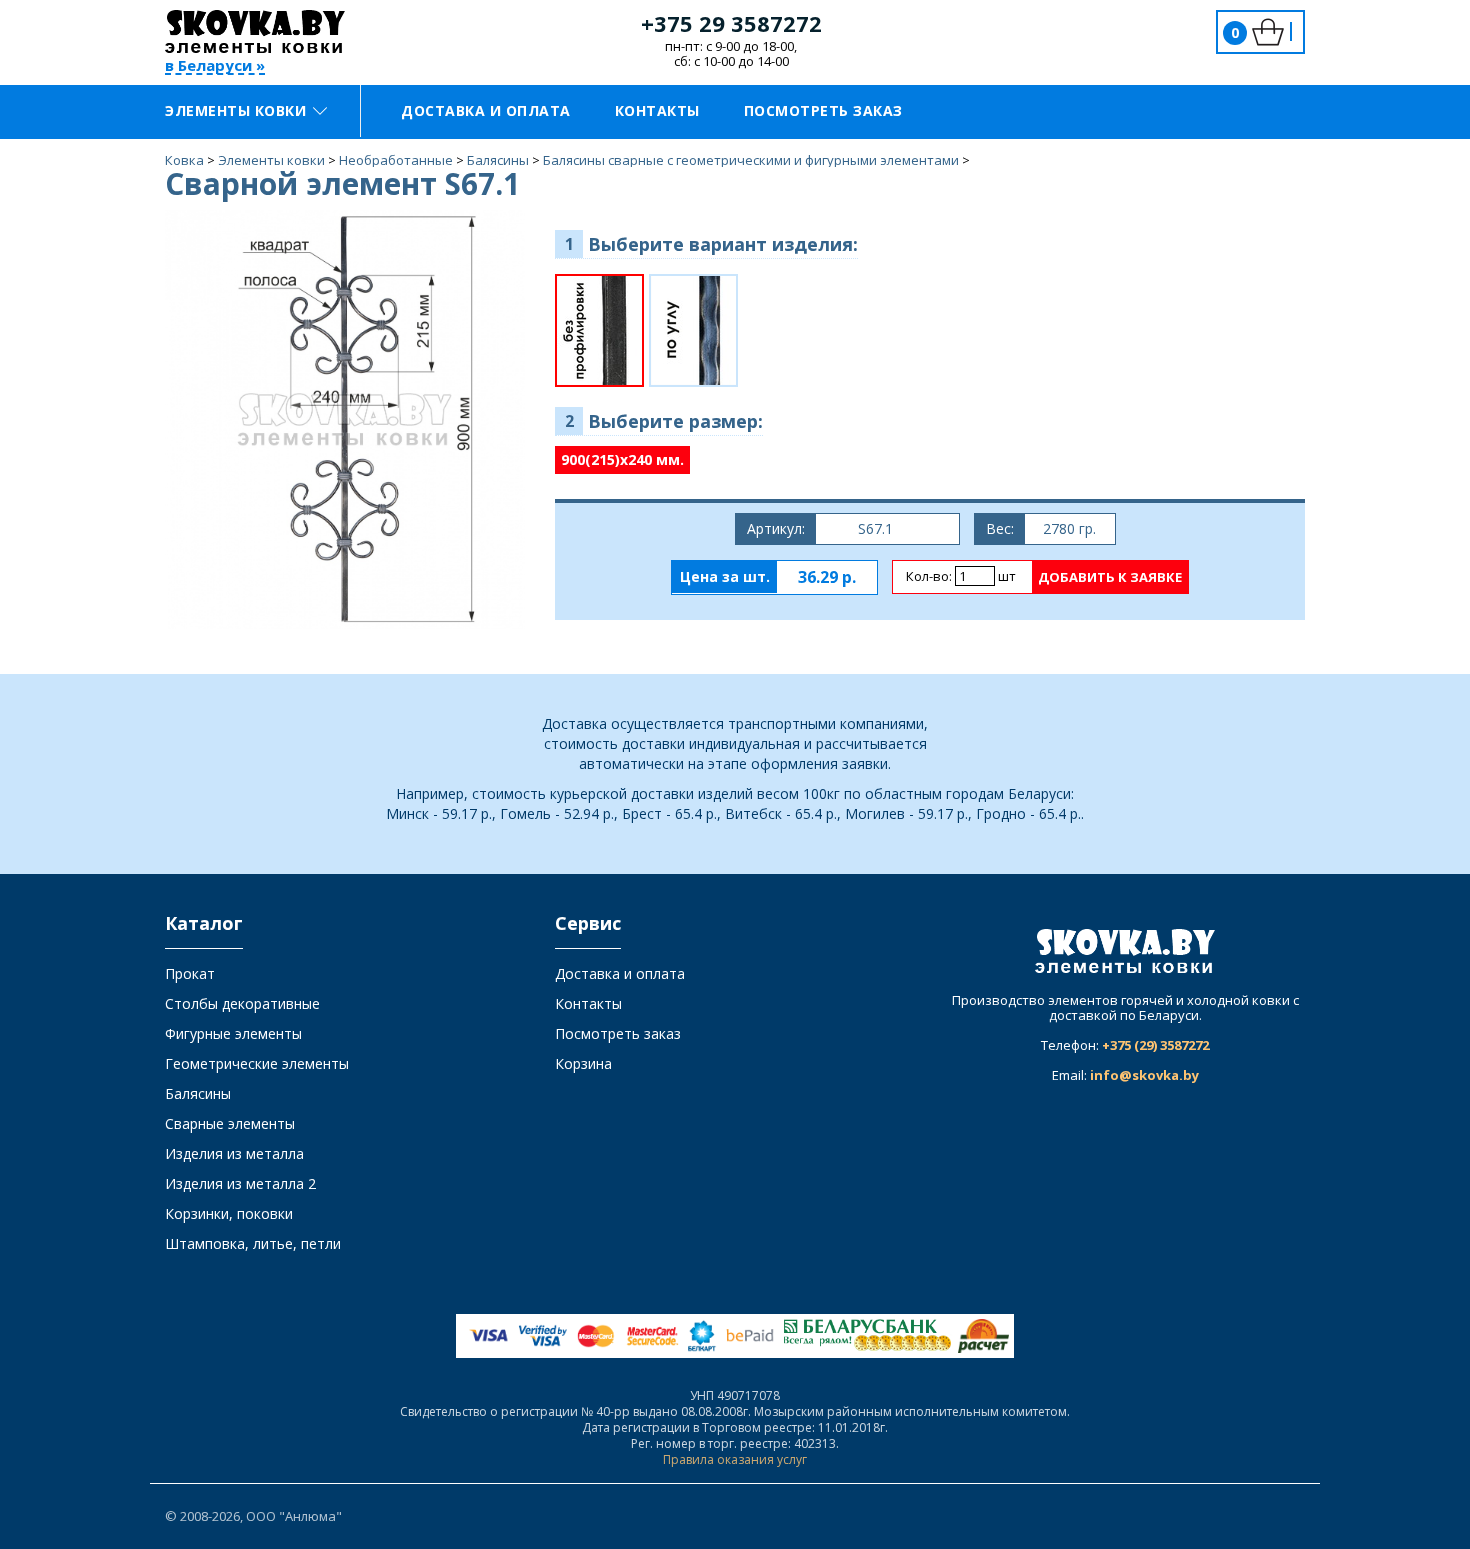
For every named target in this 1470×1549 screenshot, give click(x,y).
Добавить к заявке (1110, 577)
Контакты (657, 110)
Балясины (198, 1093)
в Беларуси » (215, 66)
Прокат (190, 973)
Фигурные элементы (233, 1033)
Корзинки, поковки (229, 1213)
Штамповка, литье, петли (253, 1243)
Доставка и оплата (486, 110)
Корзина (583, 1063)
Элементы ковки (235, 110)
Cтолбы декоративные (242, 1003)
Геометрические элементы (257, 1063)
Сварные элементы (230, 1123)
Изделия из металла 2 (240, 1183)
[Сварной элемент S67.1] (345, 418)
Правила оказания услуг (735, 1459)
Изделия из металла (234, 1153)
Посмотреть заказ (823, 110)
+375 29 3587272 (731, 23)
